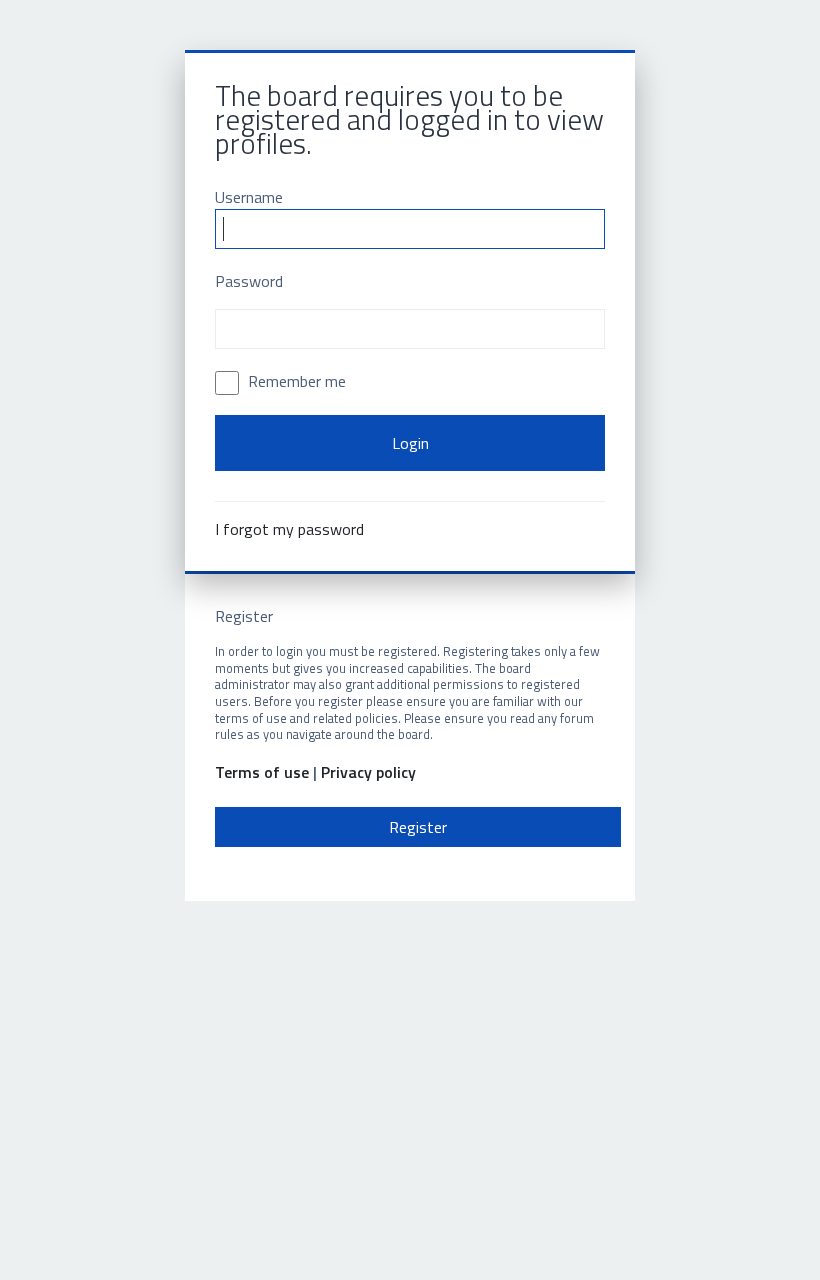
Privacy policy (368, 772)
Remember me (295, 381)
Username (249, 197)
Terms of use (262, 772)
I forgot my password (289, 529)
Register (418, 827)
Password (249, 281)
